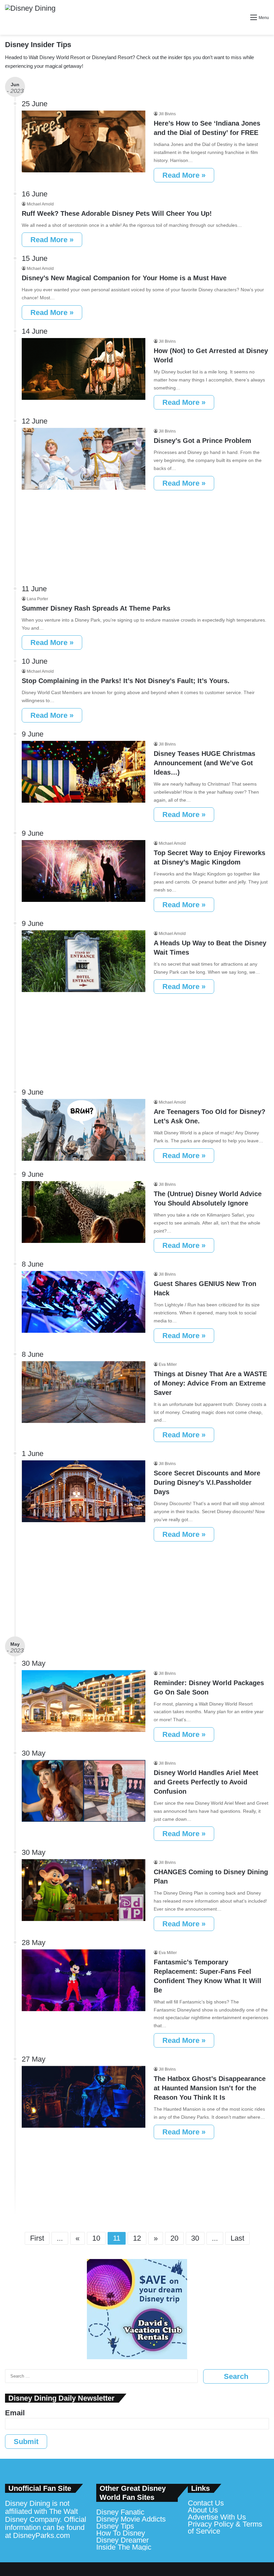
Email (15, 2413)
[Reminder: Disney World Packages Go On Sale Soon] (84, 1701)
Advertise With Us (217, 2517)
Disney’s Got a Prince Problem (202, 441)
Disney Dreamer (122, 2540)
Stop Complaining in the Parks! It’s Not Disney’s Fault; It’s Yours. (126, 681)
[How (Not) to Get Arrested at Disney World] (84, 369)
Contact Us (206, 2503)
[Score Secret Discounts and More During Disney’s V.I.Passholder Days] (84, 1491)
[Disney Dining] (30, 17)
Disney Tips (115, 2526)
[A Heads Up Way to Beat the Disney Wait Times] (84, 961)
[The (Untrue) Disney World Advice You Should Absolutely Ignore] (84, 1212)
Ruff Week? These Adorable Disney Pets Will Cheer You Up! (117, 213)
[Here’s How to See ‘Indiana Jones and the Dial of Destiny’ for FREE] (84, 141)
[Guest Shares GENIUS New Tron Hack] (84, 1302)
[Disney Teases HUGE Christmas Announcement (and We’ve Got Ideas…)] (84, 772)
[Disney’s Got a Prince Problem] (84, 459)
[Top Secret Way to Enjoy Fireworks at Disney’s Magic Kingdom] (84, 871)
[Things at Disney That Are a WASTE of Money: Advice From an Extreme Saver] (84, 1392)
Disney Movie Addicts (131, 2519)
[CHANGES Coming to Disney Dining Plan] (84, 1890)
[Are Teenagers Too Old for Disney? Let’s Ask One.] (84, 1130)
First (37, 2238)
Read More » (184, 175)
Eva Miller (168, 1364)
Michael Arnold (40, 204)
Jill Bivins (167, 114)
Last (237, 2238)
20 (174, 2238)
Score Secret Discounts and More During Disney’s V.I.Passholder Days (207, 1482)
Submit (26, 2442)
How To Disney (121, 2533)
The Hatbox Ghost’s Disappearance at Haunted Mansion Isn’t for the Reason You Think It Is (210, 2088)
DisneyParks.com (41, 2535)
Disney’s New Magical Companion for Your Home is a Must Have (124, 278)
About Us (203, 2510)
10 (96, 2238)
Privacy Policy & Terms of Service (225, 2528)
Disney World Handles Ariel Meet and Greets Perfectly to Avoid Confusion (206, 1782)
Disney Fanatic (120, 2512)
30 (195, 2238)
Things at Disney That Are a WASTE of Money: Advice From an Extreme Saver (210, 1383)
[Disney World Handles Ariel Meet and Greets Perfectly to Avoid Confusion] (84, 1791)
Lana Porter (37, 599)
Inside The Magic (124, 2547)
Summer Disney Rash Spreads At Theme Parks (96, 608)
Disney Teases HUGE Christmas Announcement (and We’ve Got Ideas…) (204, 763)
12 (137, 2238)
